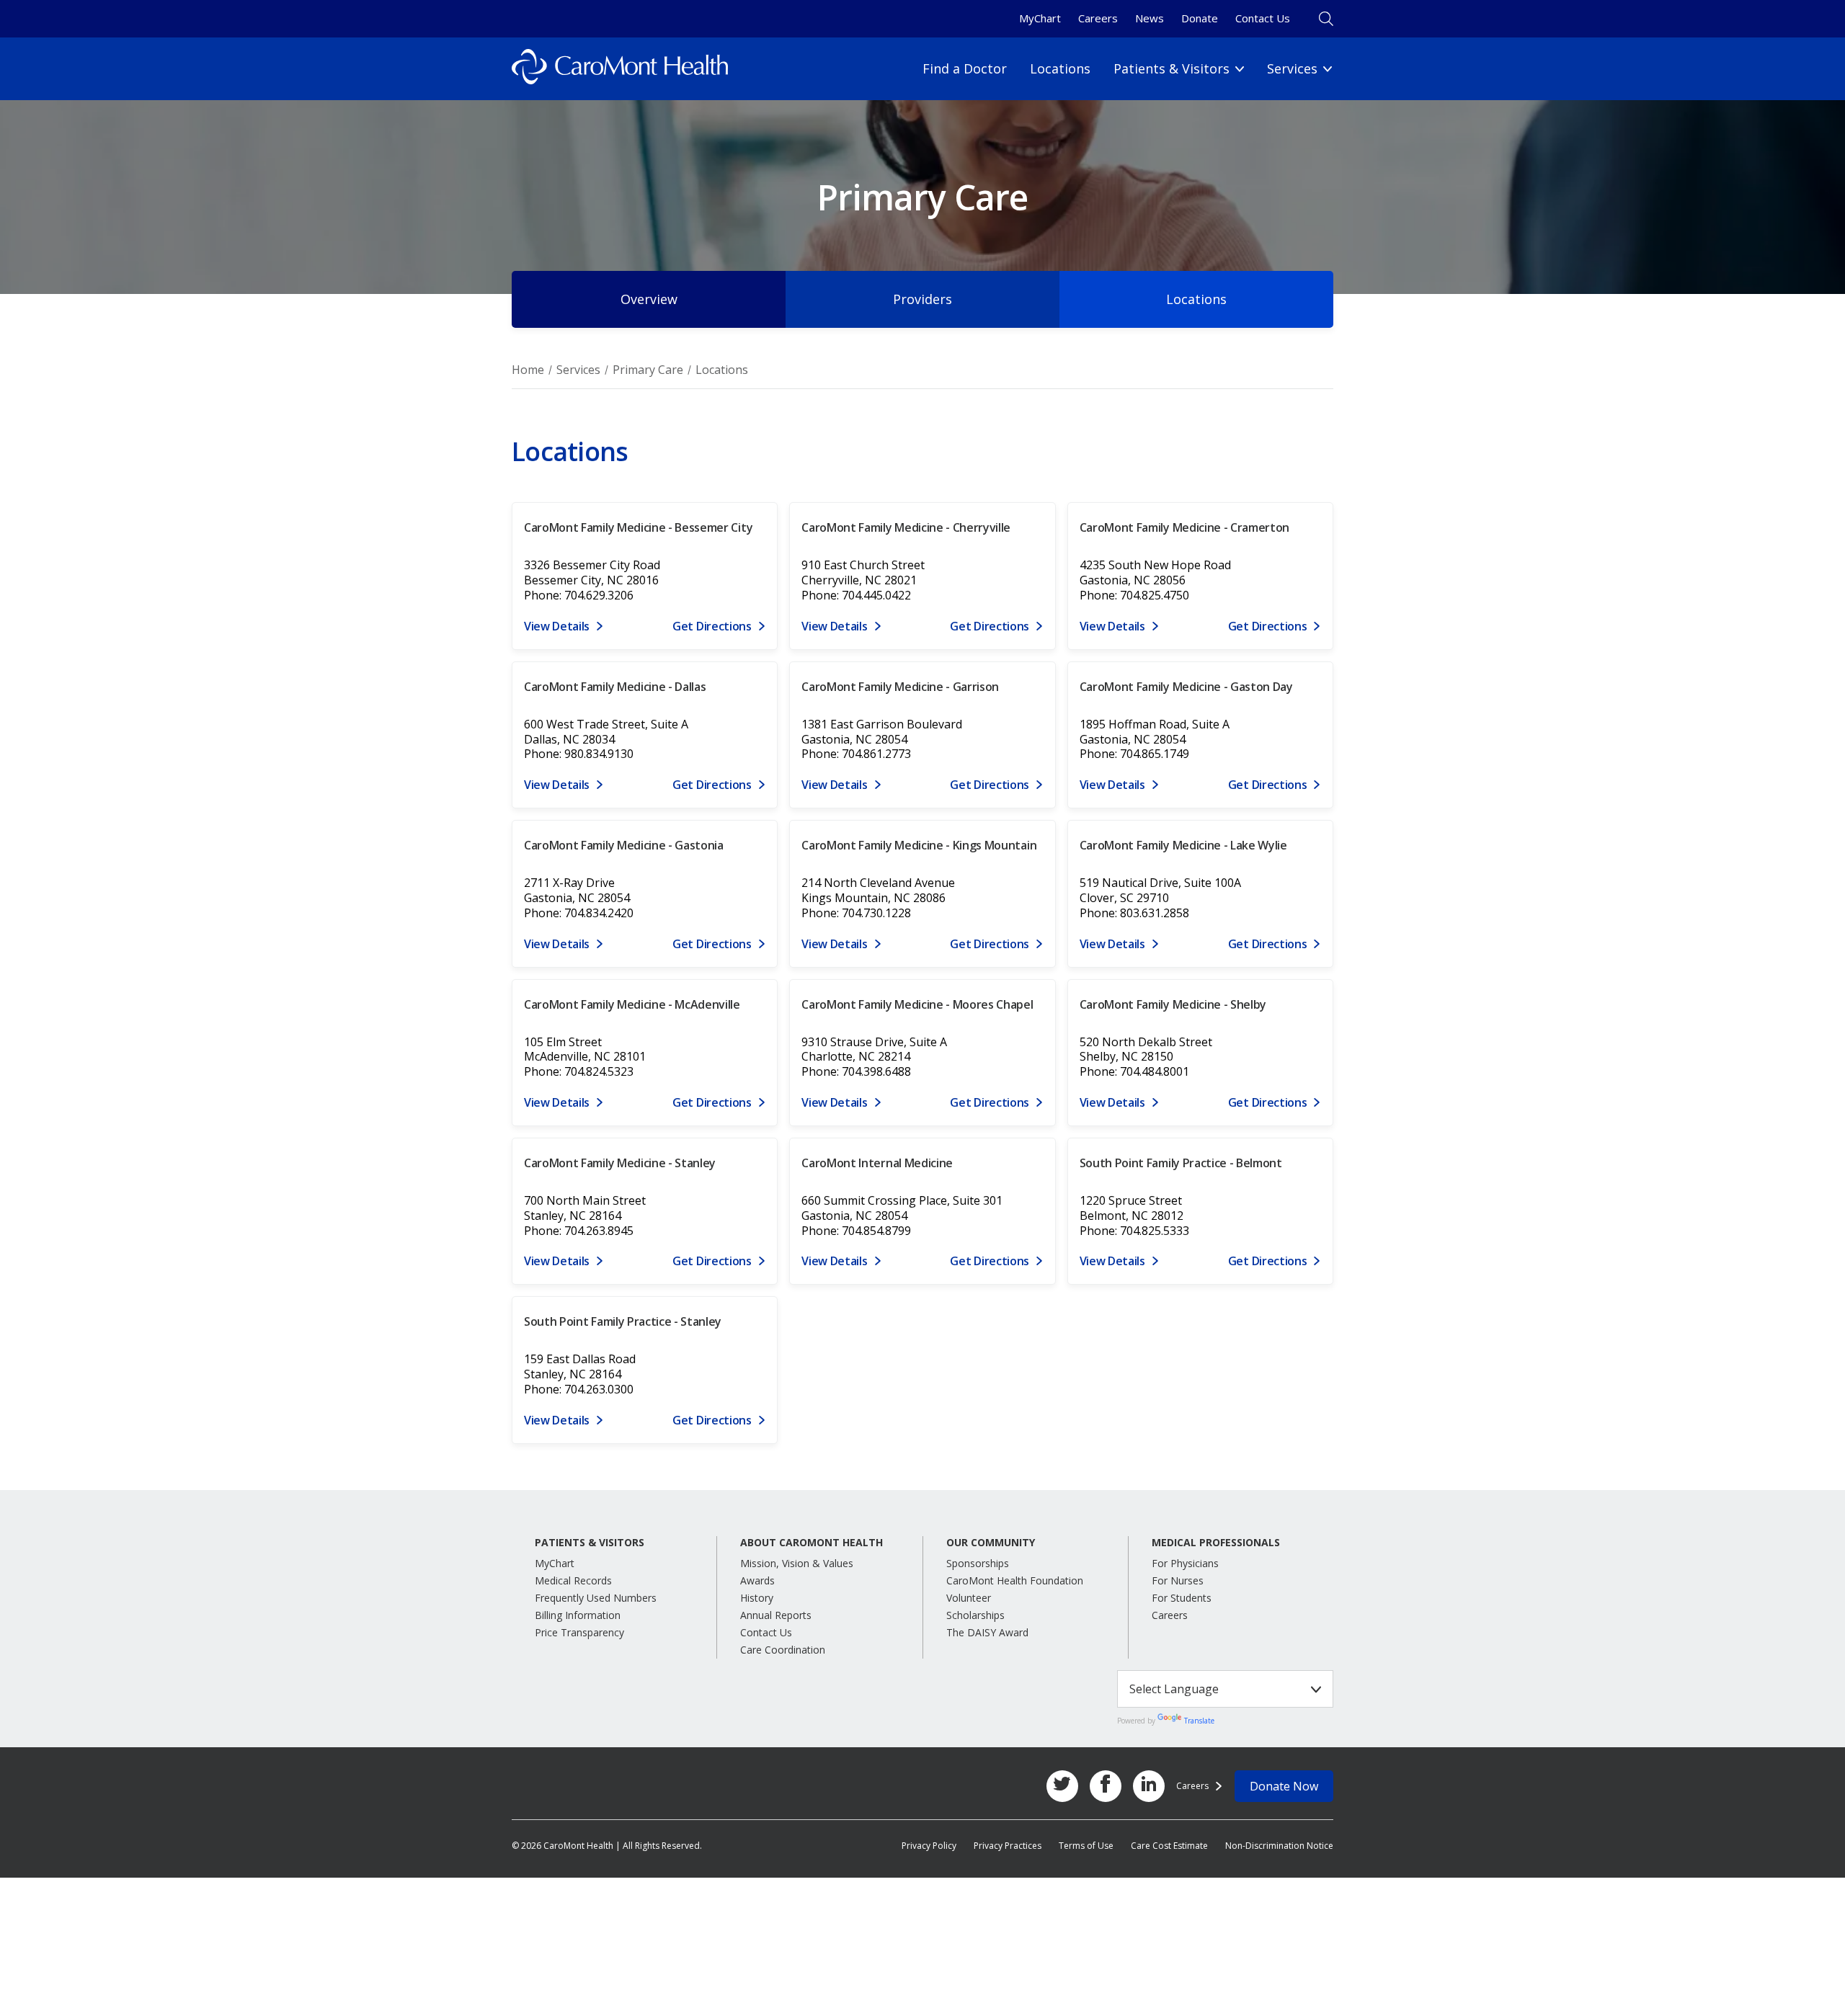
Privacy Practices (1008, 1846)
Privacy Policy (929, 1846)
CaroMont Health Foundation (1015, 1580)
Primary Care (648, 370)
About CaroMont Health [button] (812, 1543)
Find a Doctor (965, 68)
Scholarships (975, 1615)
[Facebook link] (1106, 1786)
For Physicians (1185, 1563)
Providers (922, 299)
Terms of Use (1086, 1846)
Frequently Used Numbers (596, 1598)
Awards (757, 1580)
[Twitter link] (1062, 1786)
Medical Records (573, 1580)
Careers (1098, 18)
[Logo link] (620, 69)
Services (578, 370)
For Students (1182, 1598)
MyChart (1040, 18)
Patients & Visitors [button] (590, 1543)
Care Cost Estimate (1169, 1846)
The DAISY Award (987, 1632)
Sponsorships (978, 1563)
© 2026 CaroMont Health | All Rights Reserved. (607, 1846)
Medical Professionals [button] (1216, 1543)
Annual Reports (776, 1615)
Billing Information (578, 1615)
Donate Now (1284, 1786)
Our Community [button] (991, 1543)
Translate (1199, 1721)
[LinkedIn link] (1149, 1786)
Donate (1200, 18)
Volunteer (969, 1598)
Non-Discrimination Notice (1279, 1846)
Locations (1060, 68)
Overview (649, 299)
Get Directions (712, 626)
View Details (557, 626)
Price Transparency (579, 1632)
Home (528, 370)
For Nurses (1178, 1580)
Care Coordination (783, 1650)
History (757, 1598)
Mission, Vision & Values (797, 1563)
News (1150, 18)
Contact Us (1263, 18)
